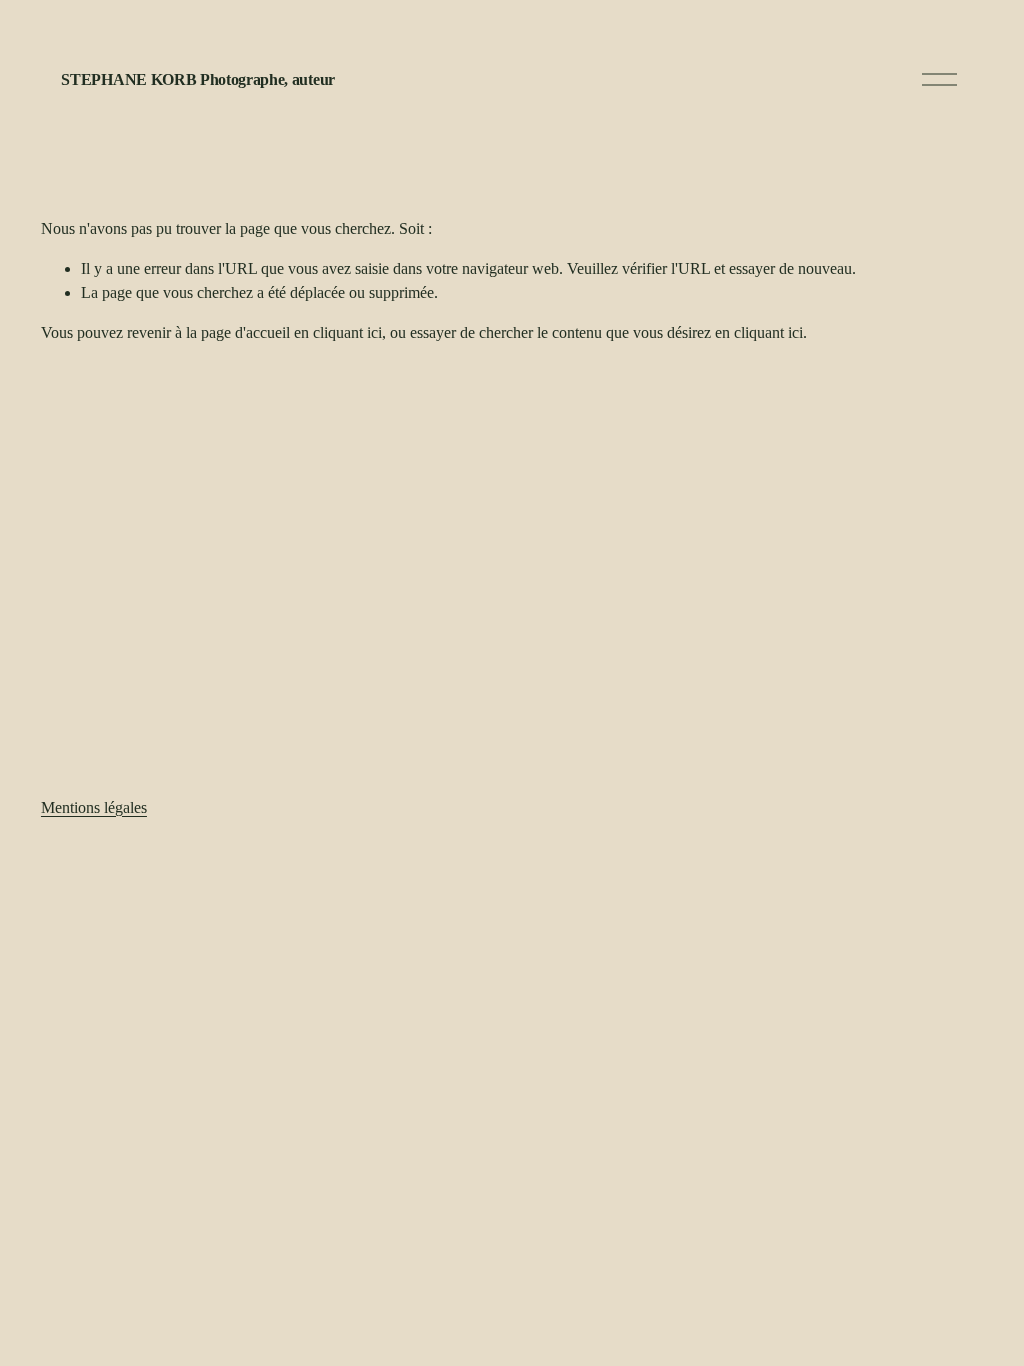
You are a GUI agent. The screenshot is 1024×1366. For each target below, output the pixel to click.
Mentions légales (94, 807)
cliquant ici (347, 332)
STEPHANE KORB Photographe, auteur (197, 79)
